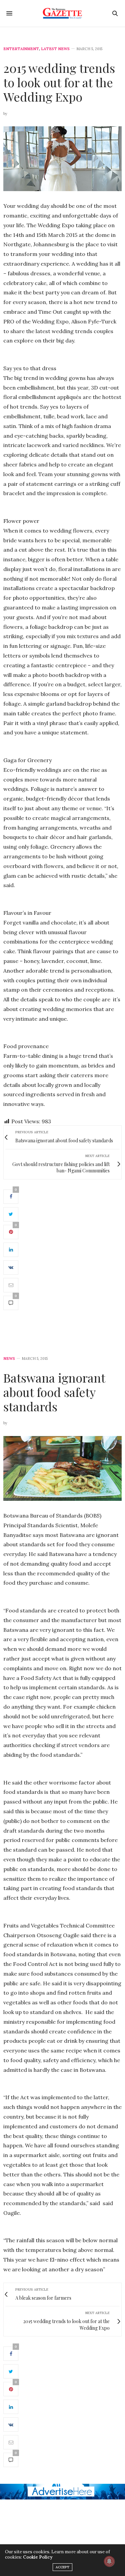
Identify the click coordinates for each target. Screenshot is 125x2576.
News (9, 1359)
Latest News (55, 49)
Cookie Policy (38, 2557)
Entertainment (21, 49)
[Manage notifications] (109, 2561)
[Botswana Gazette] (62, 13)
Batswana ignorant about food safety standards (54, 1392)
